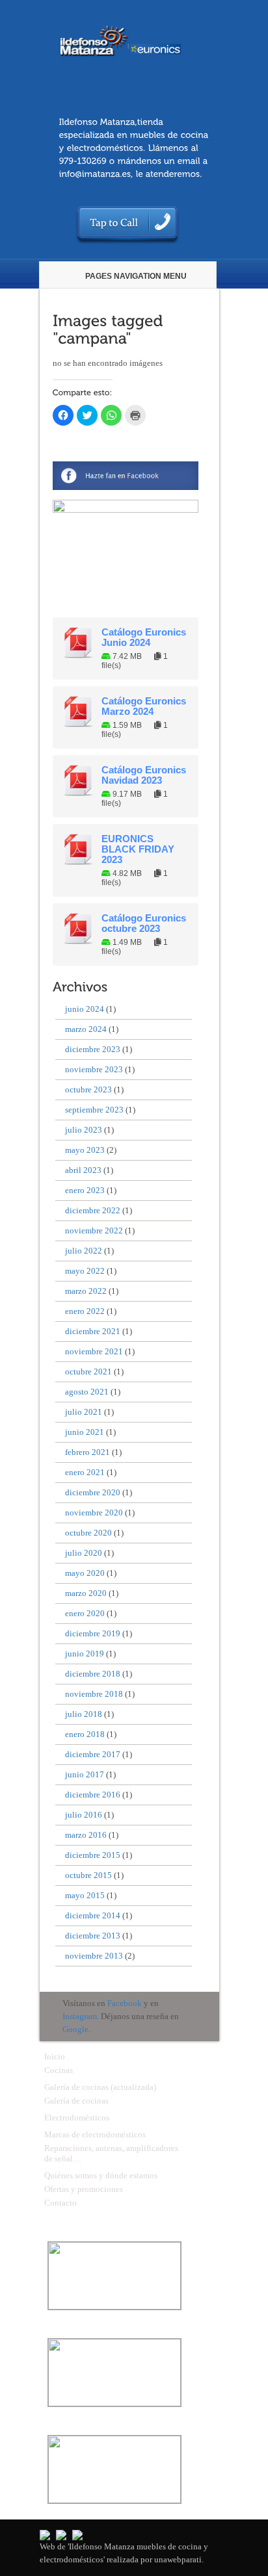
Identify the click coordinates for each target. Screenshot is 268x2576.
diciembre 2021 (93, 1331)
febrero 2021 (87, 1452)
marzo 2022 (86, 1291)
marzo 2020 (86, 1593)
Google (75, 2029)
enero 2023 (85, 1190)
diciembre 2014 (93, 1915)
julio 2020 (84, 1553)
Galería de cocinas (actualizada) (100, 2087)
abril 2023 (83, 1170)
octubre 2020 (88, 1533)
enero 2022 (85, 1311)
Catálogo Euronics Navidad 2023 (144, 775)
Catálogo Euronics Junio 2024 (144, 638)
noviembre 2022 (94, 1230)
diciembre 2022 (93, 1210)
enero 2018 (85, 1734)
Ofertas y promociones (84, 2189)
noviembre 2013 (94, 1956)
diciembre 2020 (93, 1492)
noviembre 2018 (94, 1694)
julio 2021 (84, 1412)
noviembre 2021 (94, 1351)
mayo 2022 (85, 1271)
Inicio (55, 2056)
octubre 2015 (88, 1875)
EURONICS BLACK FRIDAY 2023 (138, 849)
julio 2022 (84, 1251)
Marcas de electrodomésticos (95, 2134)
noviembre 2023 (94, 1069)
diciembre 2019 (93, 1633)
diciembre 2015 (93, 1855)
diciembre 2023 (93, 1049)
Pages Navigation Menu (136, 276)
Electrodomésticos (77, 2118)
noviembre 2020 (94, 1513)
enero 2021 (85, 1472)
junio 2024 (85, 1009)
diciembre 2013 (93, 1936)
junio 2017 (85, 1774)
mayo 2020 (85, 1573)
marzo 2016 (86, 1835)
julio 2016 (84, 1815)
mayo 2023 (85, 1150)
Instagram (80, 2016)
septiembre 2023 (94, 1110)
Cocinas (59, 2070)
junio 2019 (85, 1654)
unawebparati (178, 2559)
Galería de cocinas (76, 2101)
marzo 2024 (86, 1029)
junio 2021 (85, 1432)
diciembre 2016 (93, 1795)
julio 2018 (84, 1714)
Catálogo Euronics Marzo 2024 (144, 706)
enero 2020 (85, 1613)
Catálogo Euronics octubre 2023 (144, 923)
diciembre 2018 (93, 1674)
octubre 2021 (88, 1372)
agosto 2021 (87, 1392)
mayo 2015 (85, 1895)
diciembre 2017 (93, 1754)
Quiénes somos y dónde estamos (101, 2175)
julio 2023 (84, 1130)
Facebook (125, 2003)
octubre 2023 (88, 1089)
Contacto (60, 2203)
